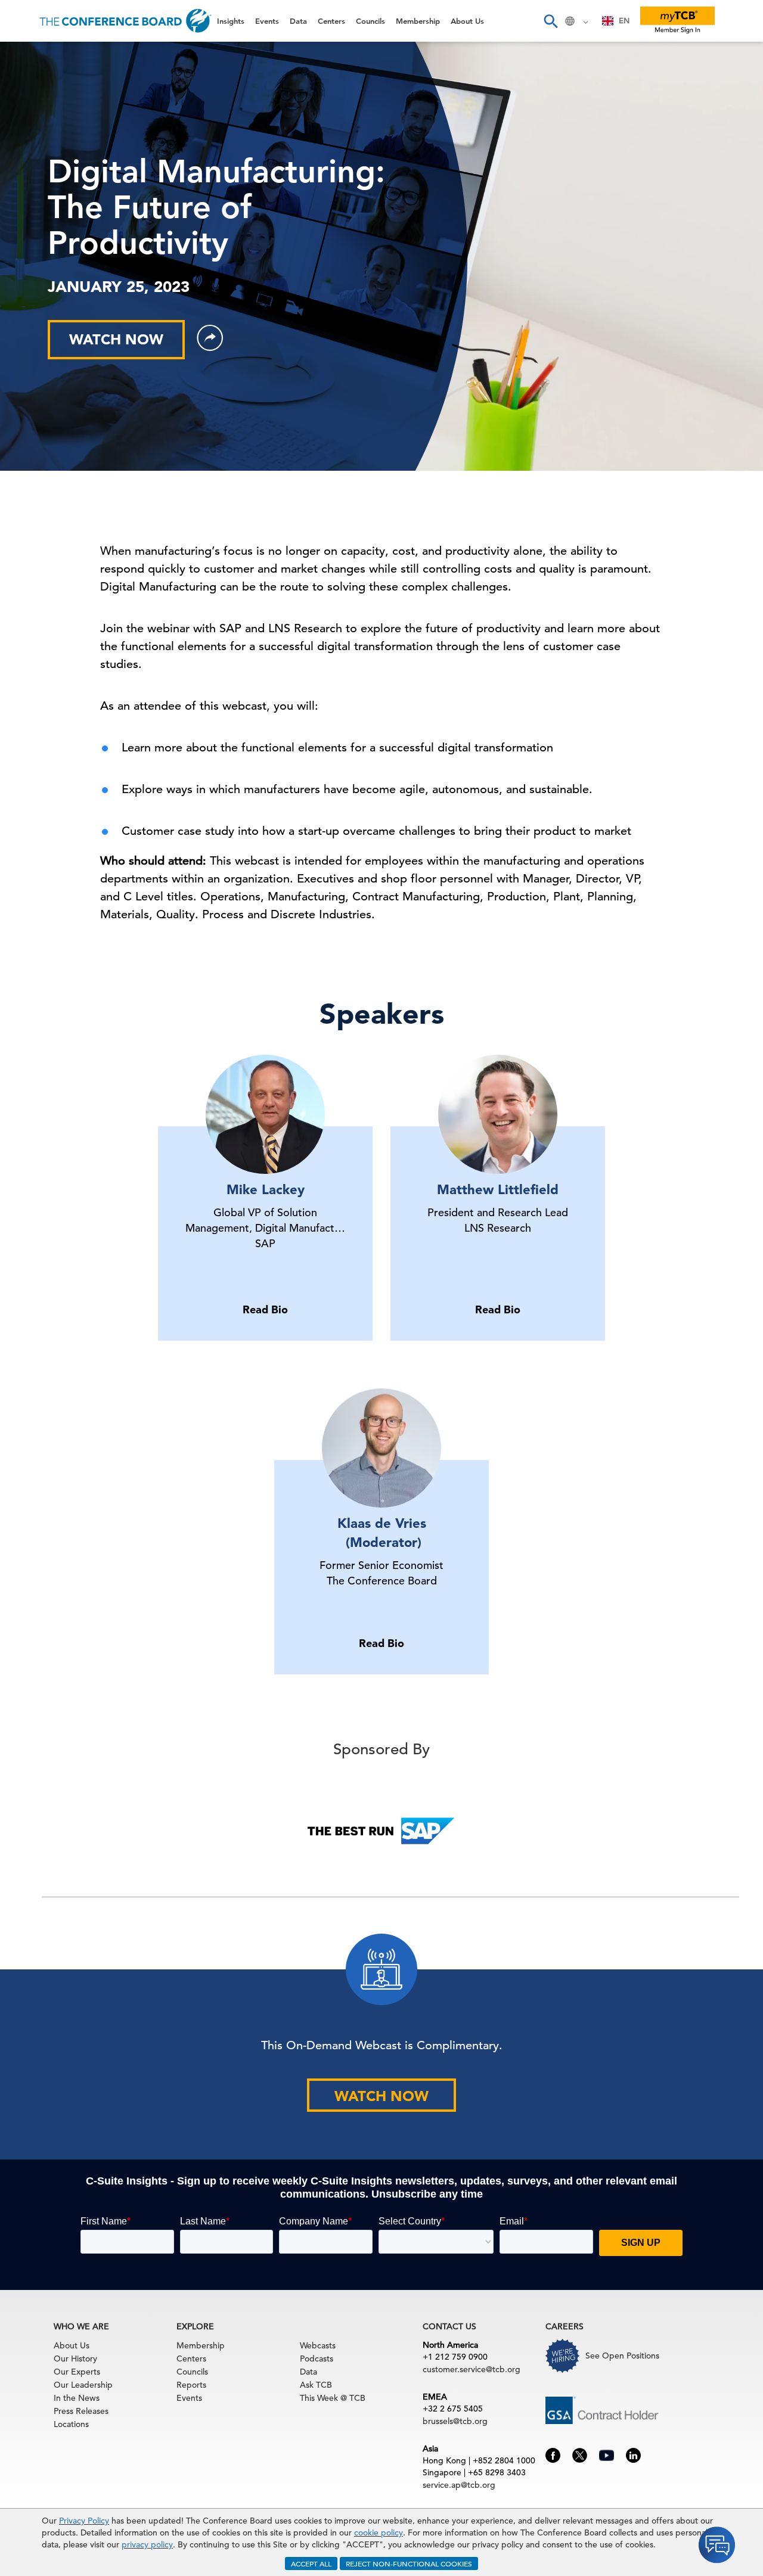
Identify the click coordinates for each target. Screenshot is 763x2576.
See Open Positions (622, 2356)
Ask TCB (316, 2385)
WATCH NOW (381, 2096)
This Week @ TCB (54, 299)
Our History (75, 2359)
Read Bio (265, 1309)
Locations (71, 2424)
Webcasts (318, 2345)
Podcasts (317, 2359)
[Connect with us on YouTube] (607, 2454)
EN (624, 21)
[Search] (550, 21)
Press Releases (81, 2411)
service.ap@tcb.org (459, 2485)
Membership (42, 208)
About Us (35, 239)
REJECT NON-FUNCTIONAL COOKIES (409, 2563)
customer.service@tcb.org (472, 2369)
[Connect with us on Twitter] (580, 2454)
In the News (77, 2398)
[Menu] (21, 21)
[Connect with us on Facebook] (553, 2454)
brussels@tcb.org (455, 2421)
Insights (31, 56)
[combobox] (616, 21)
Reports (191, 2385)
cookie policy (379, 2533)
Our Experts (77, 2372)
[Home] (125, 21)
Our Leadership (83, 2385)
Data (23, 117)
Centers (31, 147)
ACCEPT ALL (311, 2563)
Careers (31, 269)
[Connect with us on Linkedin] (633, 2454)
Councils (32, 178)
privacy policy (147, 2544)
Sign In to (58, 329)
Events (28, 87)
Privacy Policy (84, 2521)
